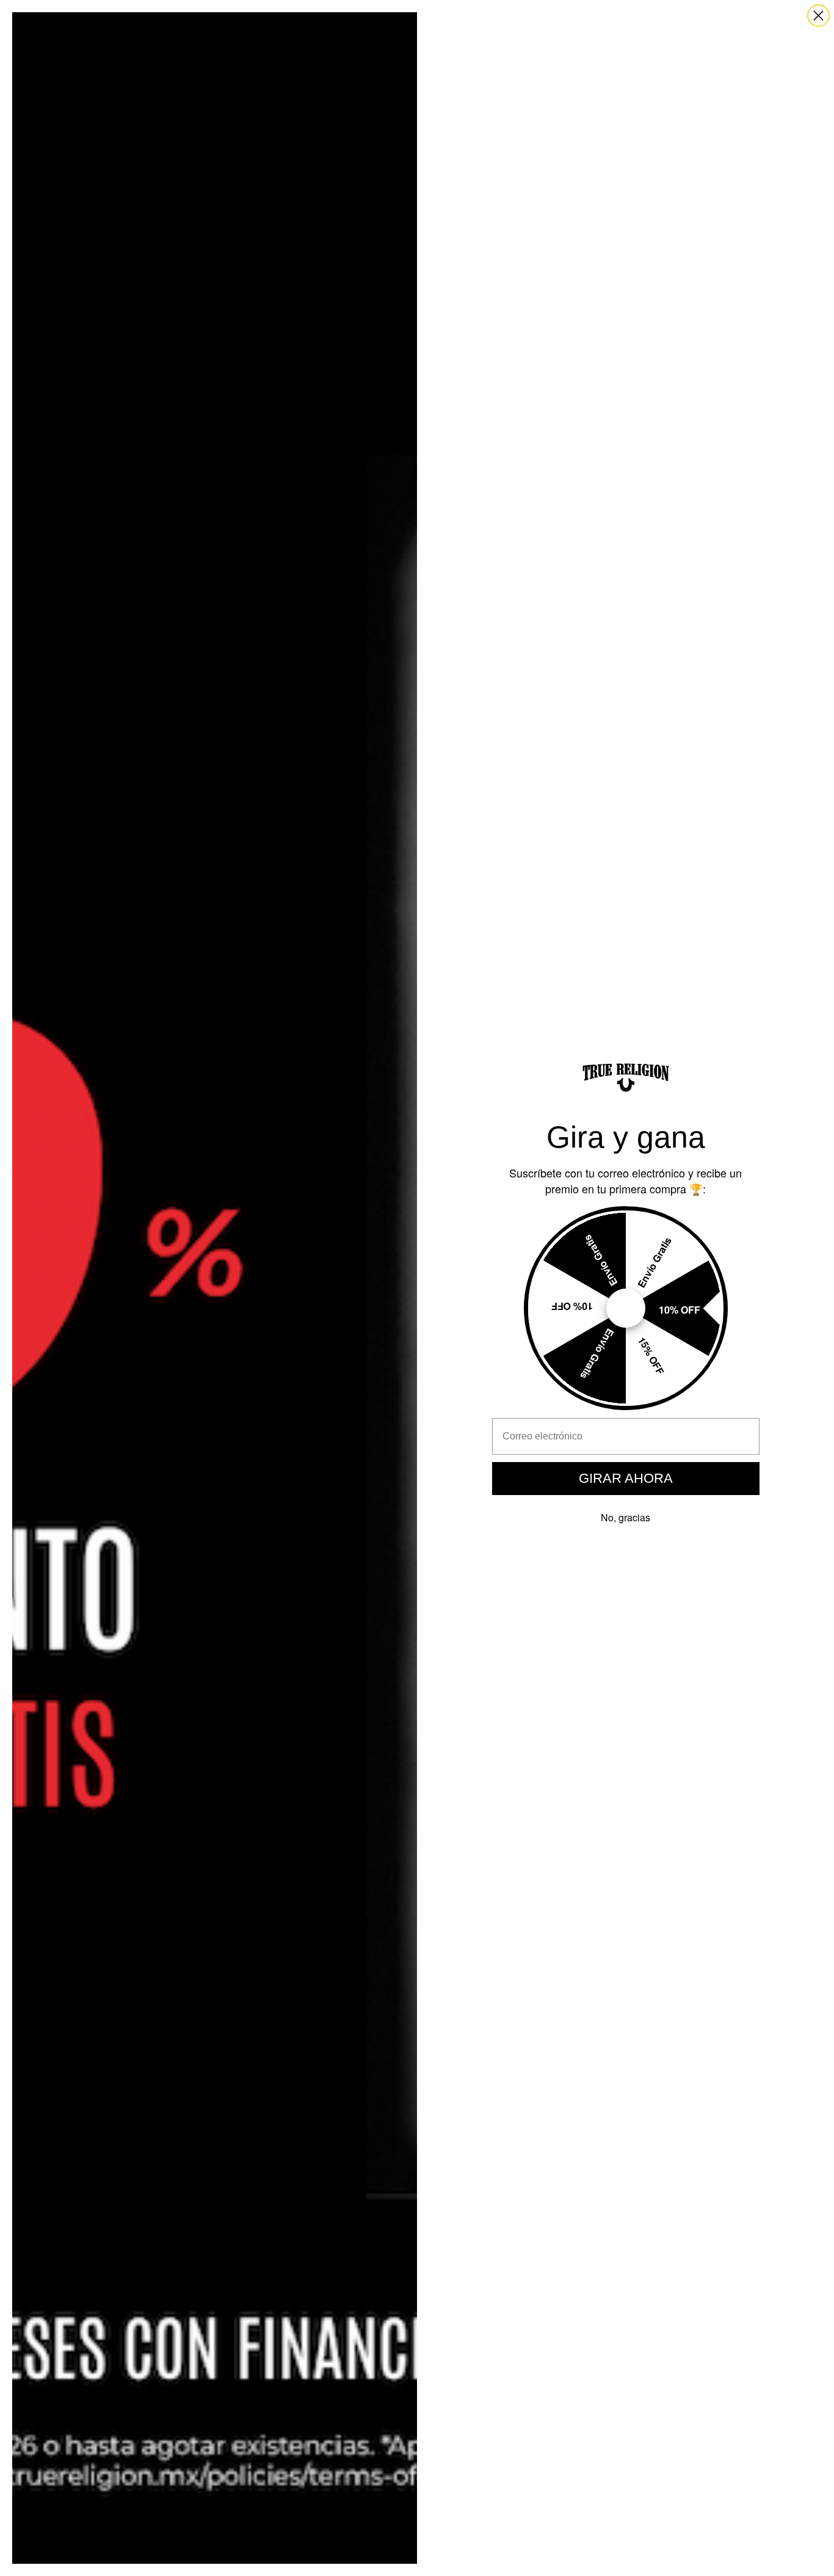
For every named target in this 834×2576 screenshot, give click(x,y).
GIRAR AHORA (626, 1478)
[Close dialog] (818, 16)
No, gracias (625, 1517)
